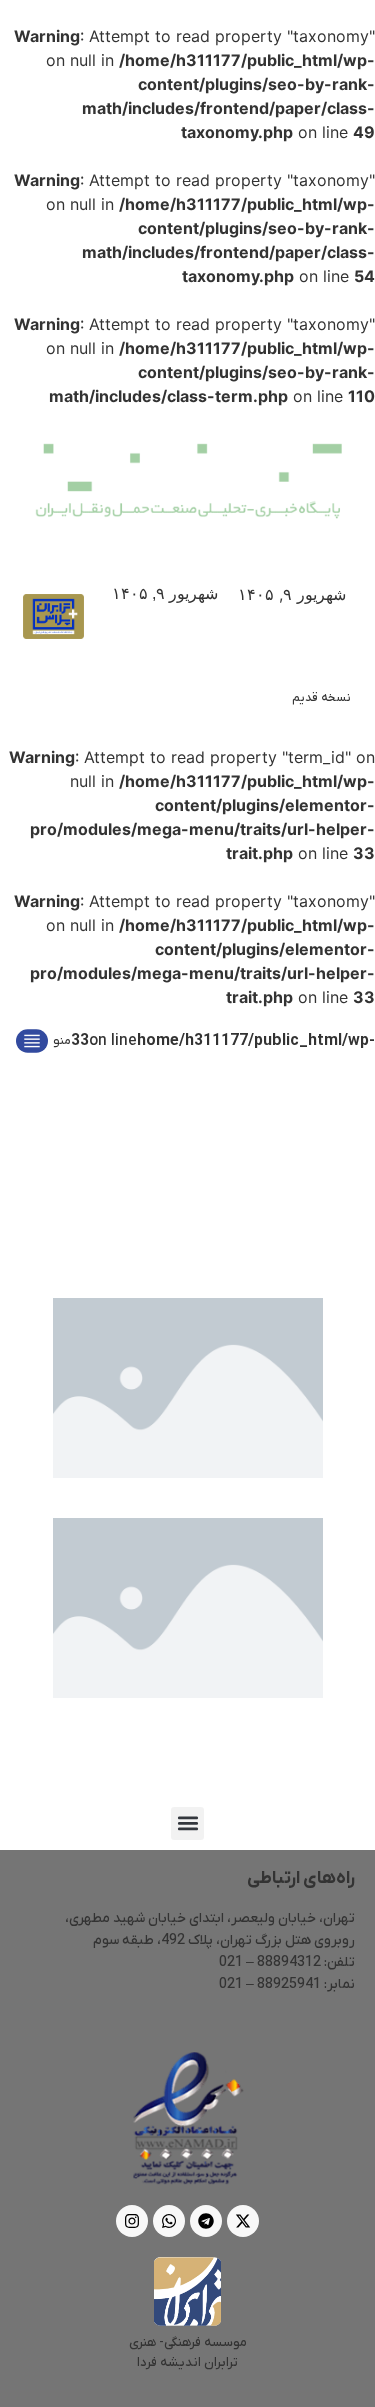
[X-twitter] (243, 2221)
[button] (187, 1823)
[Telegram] (206, 2221)
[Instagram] (132, 2221)
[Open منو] (32, 1041)
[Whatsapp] (169, 2221)
